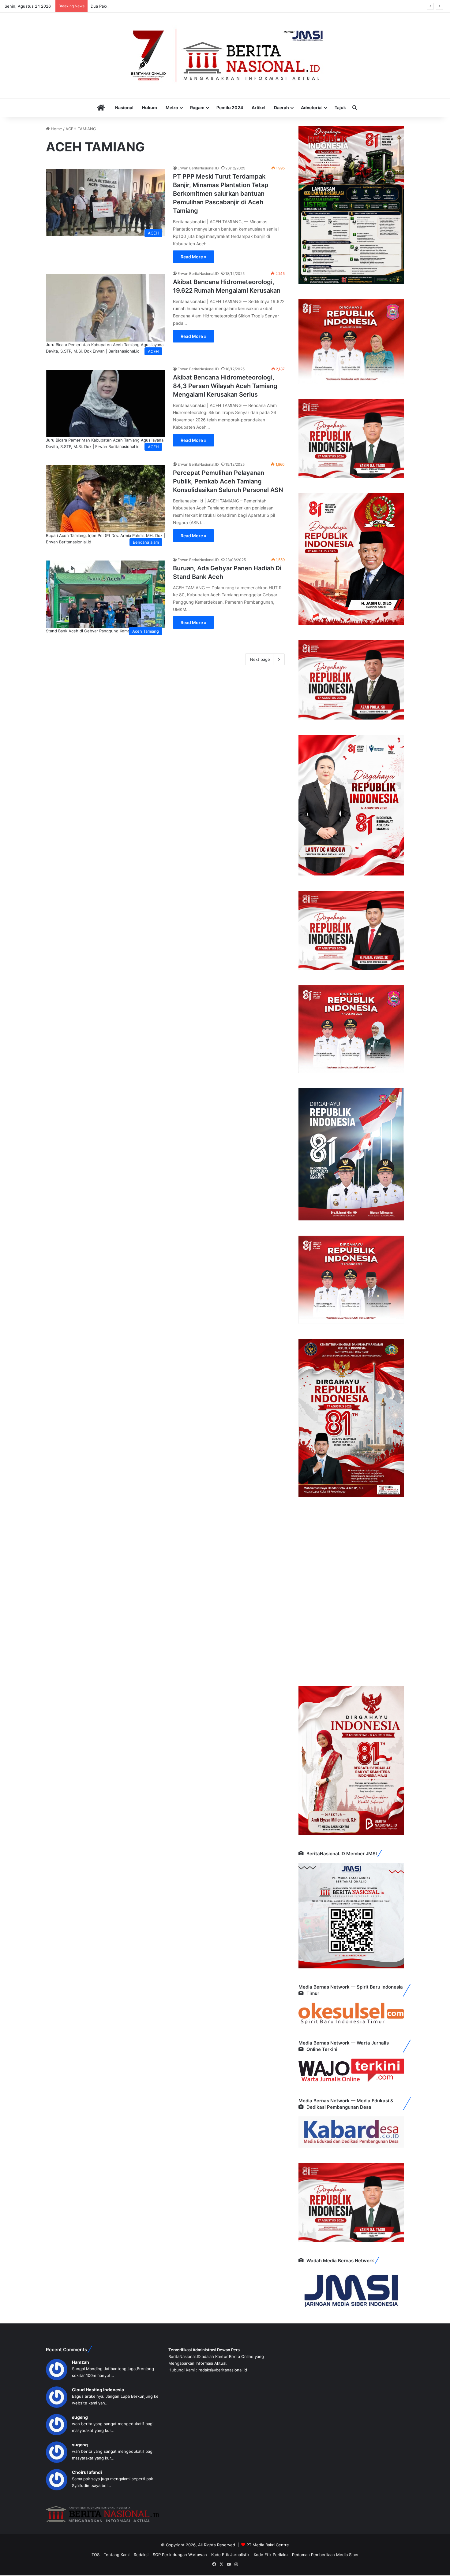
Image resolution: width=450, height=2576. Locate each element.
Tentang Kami (117, 2555)
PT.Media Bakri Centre (268, 2545)
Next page (260, 659)
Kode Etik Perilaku (271, 2555)
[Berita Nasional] (225, 55)
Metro (172, 107)
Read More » (193, 257)
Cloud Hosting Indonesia (98, 2390)
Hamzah (81, 2362)
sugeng (80, 2417)
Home (56, 129)
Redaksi (141, 2555)
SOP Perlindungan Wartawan (180, 2555)
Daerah (281, 107)
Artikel (259, 107)
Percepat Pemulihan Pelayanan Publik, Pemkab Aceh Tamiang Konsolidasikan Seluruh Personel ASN (228, 481)
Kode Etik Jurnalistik (230, 2555)
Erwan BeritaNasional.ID (198, 168)
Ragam (197, 107)
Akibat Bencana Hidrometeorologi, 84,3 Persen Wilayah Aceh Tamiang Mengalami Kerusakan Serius (225, 386)
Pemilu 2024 (230, 107)
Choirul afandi (87, 2472)
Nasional (124, 107)
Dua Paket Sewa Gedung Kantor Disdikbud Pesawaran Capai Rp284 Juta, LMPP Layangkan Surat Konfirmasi (193, 6)
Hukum (150, 107)
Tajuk (340, 107)
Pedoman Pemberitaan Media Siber (325, 2555)
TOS (96, 2555)
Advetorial (312, 107)
